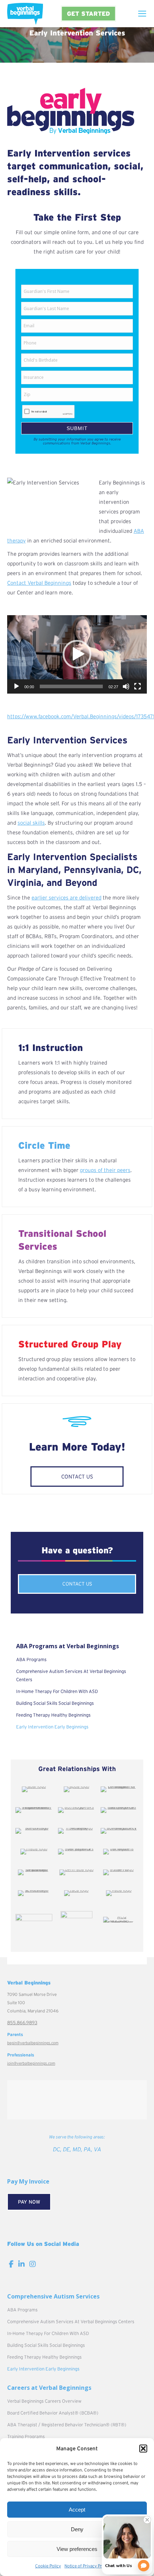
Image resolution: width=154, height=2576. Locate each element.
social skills (31, 823)
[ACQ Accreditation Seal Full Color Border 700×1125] (119, 1920)
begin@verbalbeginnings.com (33, 2043)
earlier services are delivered (66, 898)
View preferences (77, 2549)
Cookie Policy (48, 2566)
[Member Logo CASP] (76, 1921)
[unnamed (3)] (34, 1921)
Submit (77, 428)
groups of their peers (105, 1170)
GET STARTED (88, 13)
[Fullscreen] (138, 686)
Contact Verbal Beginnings (39, 583)
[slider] (71, 686)
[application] (77, 654)
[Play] (16, 686)
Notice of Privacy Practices (90, 2566)
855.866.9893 (22, 2023)
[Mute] (126, 686)
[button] (143, 2449)
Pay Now (29, 2202)
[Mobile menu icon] (142, 14)
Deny (77, 2529)
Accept (77, 2510)
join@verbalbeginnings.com (31, 2063)
